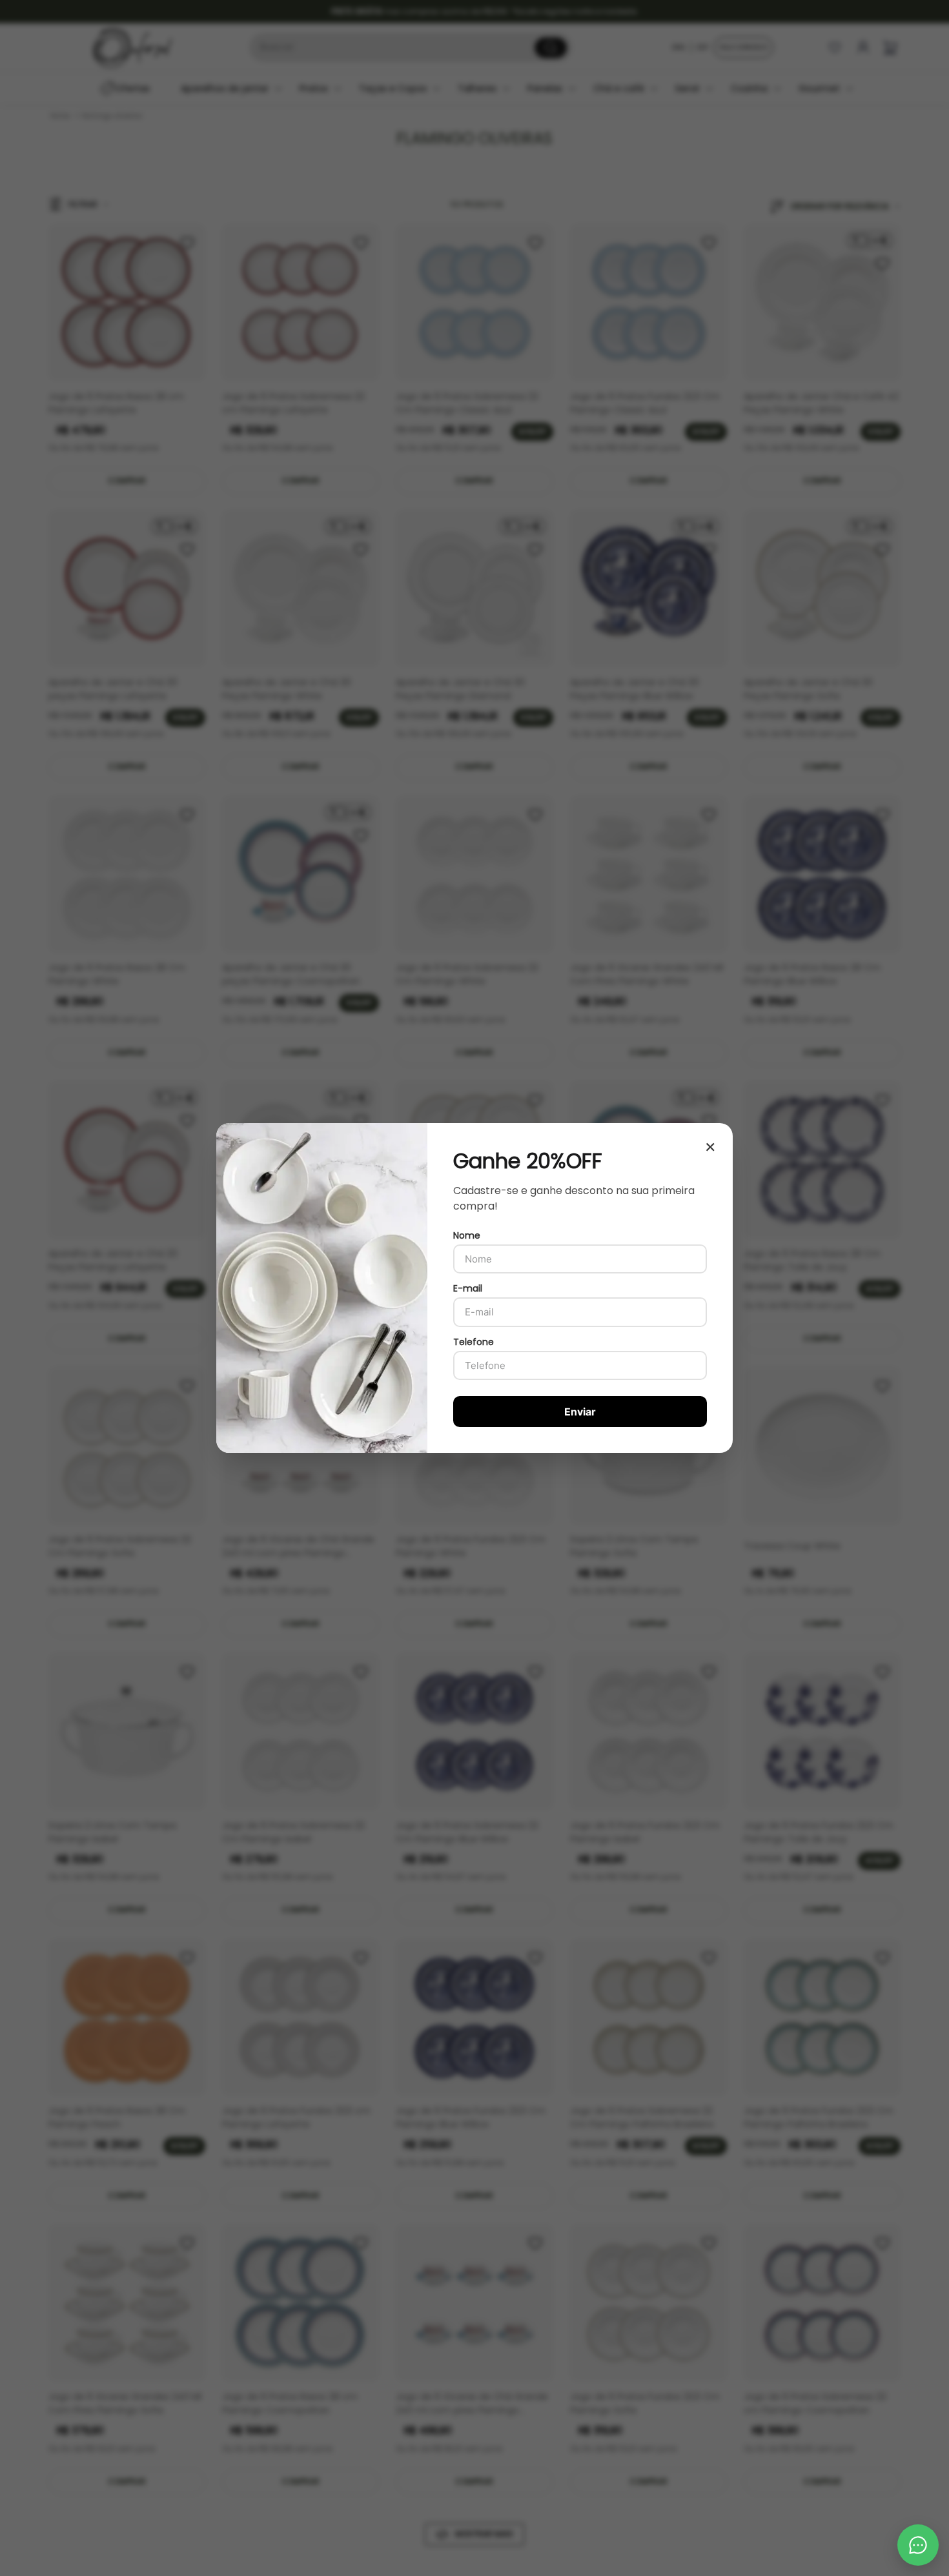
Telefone (474, 1342)
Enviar (580, 1412)
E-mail (468, 1288)
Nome (467, 1235)
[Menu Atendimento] (918, 2545)
